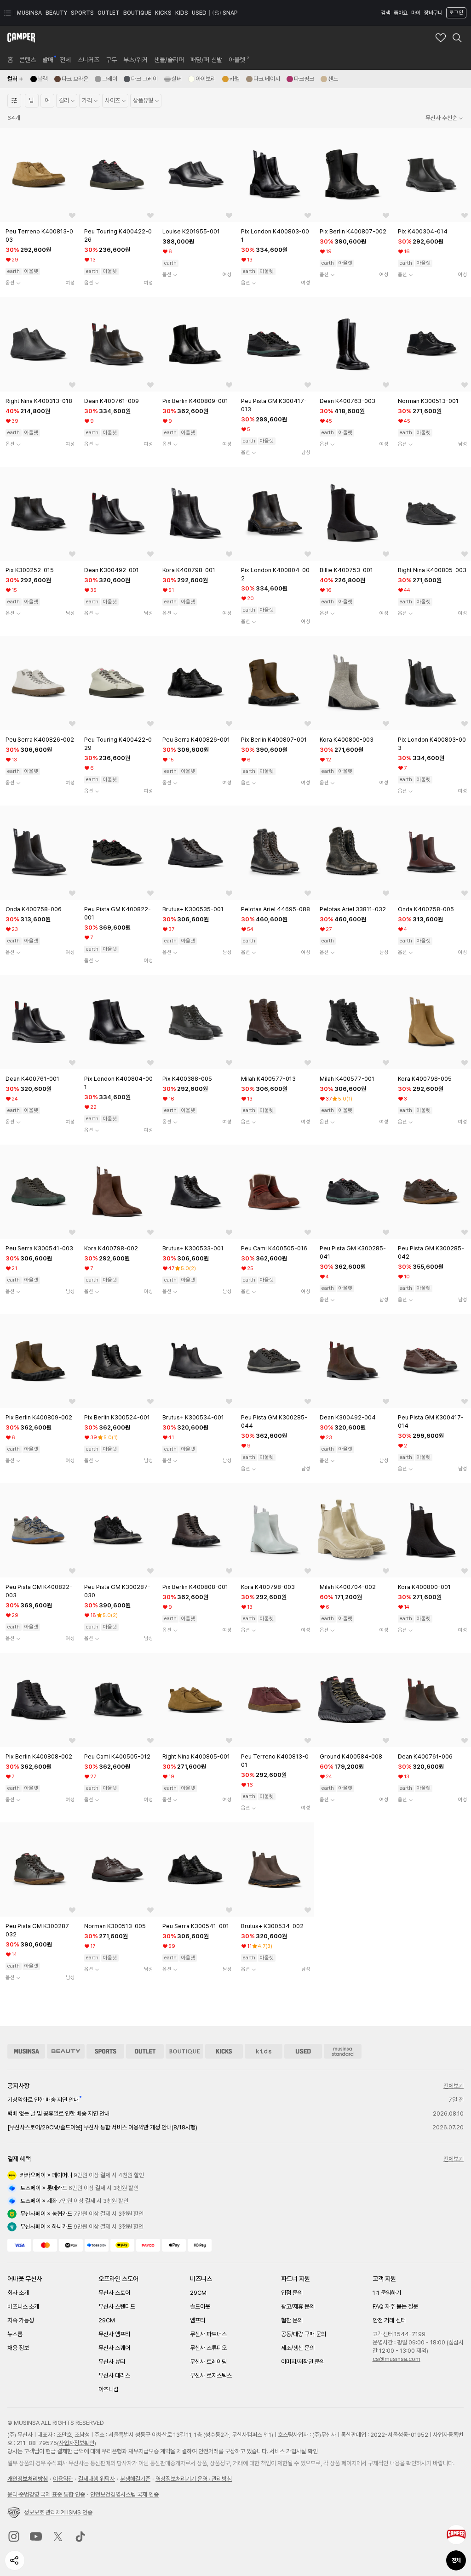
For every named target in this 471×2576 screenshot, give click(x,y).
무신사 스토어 (114, 2293)
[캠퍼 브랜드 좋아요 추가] (441, 38)
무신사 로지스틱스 (211, 2375)
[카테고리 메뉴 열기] (7, 13)
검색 (385, 13)
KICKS (163, 13)
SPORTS (82, 13)
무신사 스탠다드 (117, 2306)
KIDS (182, 13)
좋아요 (401, 13)
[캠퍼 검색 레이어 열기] (457, 38)
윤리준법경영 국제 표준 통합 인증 (46, 2494)
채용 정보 (18, 2348)
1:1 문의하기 (387, 2293)
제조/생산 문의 (298, 2348)
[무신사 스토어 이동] (26, 2051)
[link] (10, 60)
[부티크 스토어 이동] (184, 2051)
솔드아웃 (200, 2306)
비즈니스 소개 (23, 2306)
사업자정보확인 (77, 2443)
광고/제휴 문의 (298, 2306)
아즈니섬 (109, 2389)
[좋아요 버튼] (72, 216)
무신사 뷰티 (112, 2362)
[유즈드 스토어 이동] (303, 2051)
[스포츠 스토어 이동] (105, 2051)
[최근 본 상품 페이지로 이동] (456, 2535)
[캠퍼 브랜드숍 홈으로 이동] (21, 38)
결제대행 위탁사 (97, 2479)
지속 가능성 (21, 2320)
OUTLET (109, 13)
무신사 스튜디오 (208, 2348)
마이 (416, 13)
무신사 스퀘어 (114, 2348)
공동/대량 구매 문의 (304, 2334)
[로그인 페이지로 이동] (455, 13)
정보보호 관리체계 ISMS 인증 (58, 2512)
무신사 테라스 (114, 2375)
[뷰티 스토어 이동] (66, 2051)
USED (199, 13)
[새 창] (14, 2536)
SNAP (230, 13)
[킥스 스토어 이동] (224, 2051)
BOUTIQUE (137, 13)
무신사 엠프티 (114, 2334)
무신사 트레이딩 (208, 2362)
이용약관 (63, 2479)
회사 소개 (18, 2293)
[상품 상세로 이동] (39, 175)
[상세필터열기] (14, 101)
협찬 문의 (292, 2320)
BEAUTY (56, 13)
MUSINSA (29, 13)
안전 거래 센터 (389, 2320)
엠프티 (198, 2320)
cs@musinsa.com (396, 2359)
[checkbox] (39, 79)
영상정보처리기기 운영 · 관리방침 (194, 2479)
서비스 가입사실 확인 (294, 2451)
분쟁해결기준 (135, 2479)
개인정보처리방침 (28, 2479)
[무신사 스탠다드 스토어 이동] (343, 2051)
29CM (107, 2320)
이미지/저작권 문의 (303, 2362)
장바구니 (433, 13)
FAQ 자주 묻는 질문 (395, 2306)
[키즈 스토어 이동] (264, 2051)
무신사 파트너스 (208, 2334)
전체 (456, 2560)
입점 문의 (292, 2293)
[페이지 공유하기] (15, 2560)
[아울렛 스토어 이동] (145, 2051)
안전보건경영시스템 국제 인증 (124, 2494)
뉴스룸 (15, 2334)
